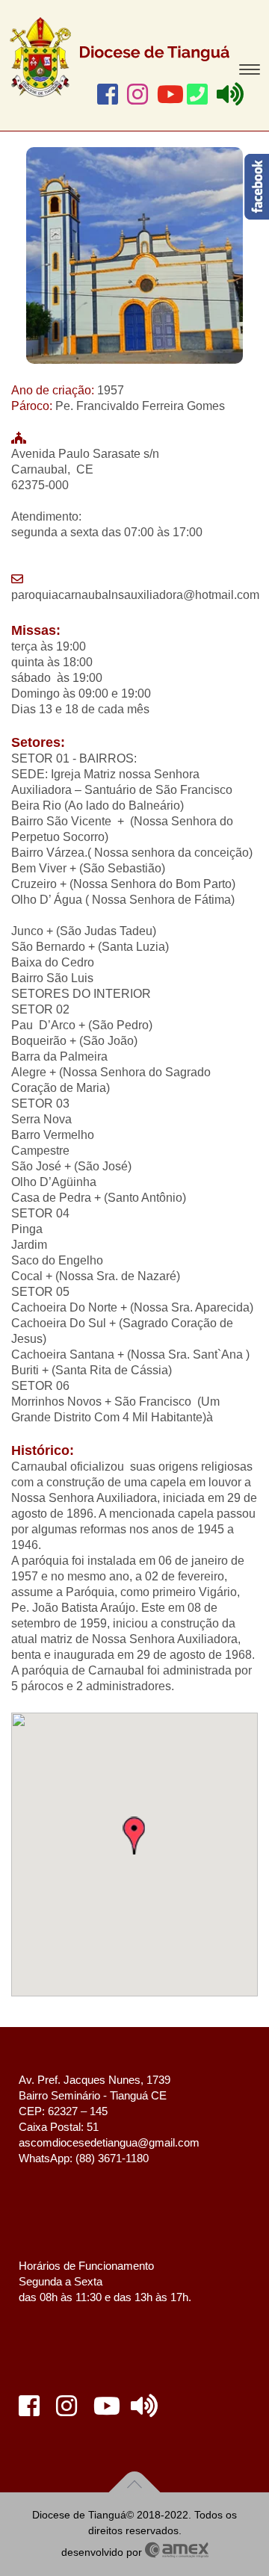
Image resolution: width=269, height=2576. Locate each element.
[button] (134, 1835)
